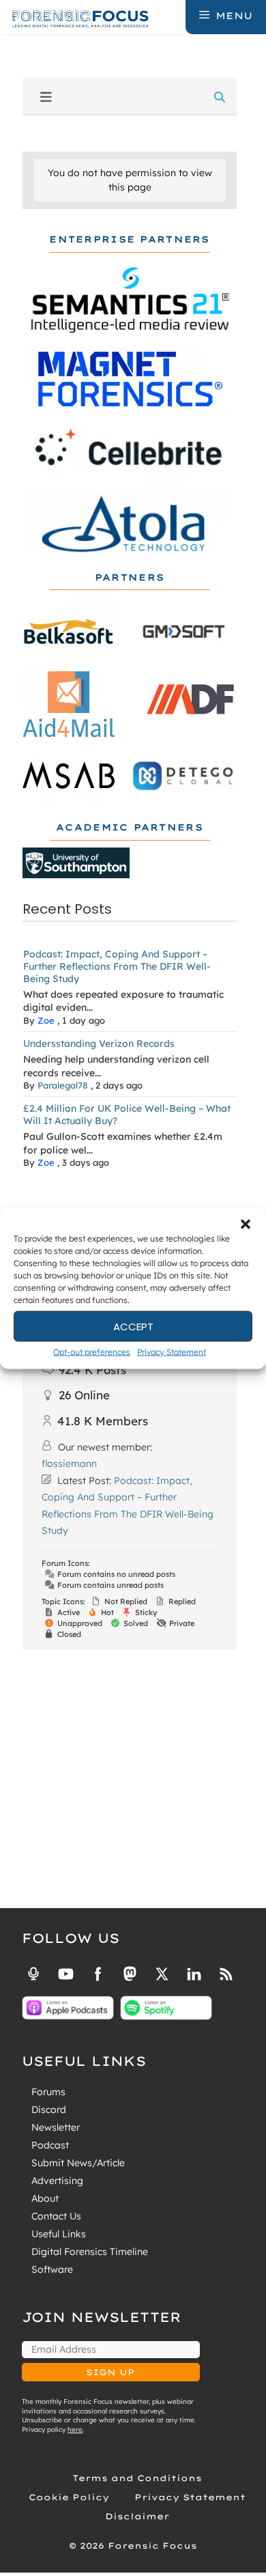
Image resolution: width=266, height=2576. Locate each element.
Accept (133, 1326)
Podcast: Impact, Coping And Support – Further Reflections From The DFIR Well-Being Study (117, 966)
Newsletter (56, 2127)
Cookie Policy (69, 2497)
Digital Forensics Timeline (90, 2252)
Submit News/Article (78, 2163)
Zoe (46, 1020)
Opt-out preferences (92, 1352)
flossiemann (69, 1464)
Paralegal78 (63, 1085)
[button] (246, 1224)
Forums (48, 2092)
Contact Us (56, 2216)
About (45, 2198)
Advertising (57, 2181)
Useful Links (59, 2234)
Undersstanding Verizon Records (99, 1044)
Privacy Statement (172, 1352)
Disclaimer (137, 2516)
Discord (49, 2110)
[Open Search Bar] (174, 16)
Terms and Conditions (137, 2478)
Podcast (50, 2145)
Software (52, 2269)
